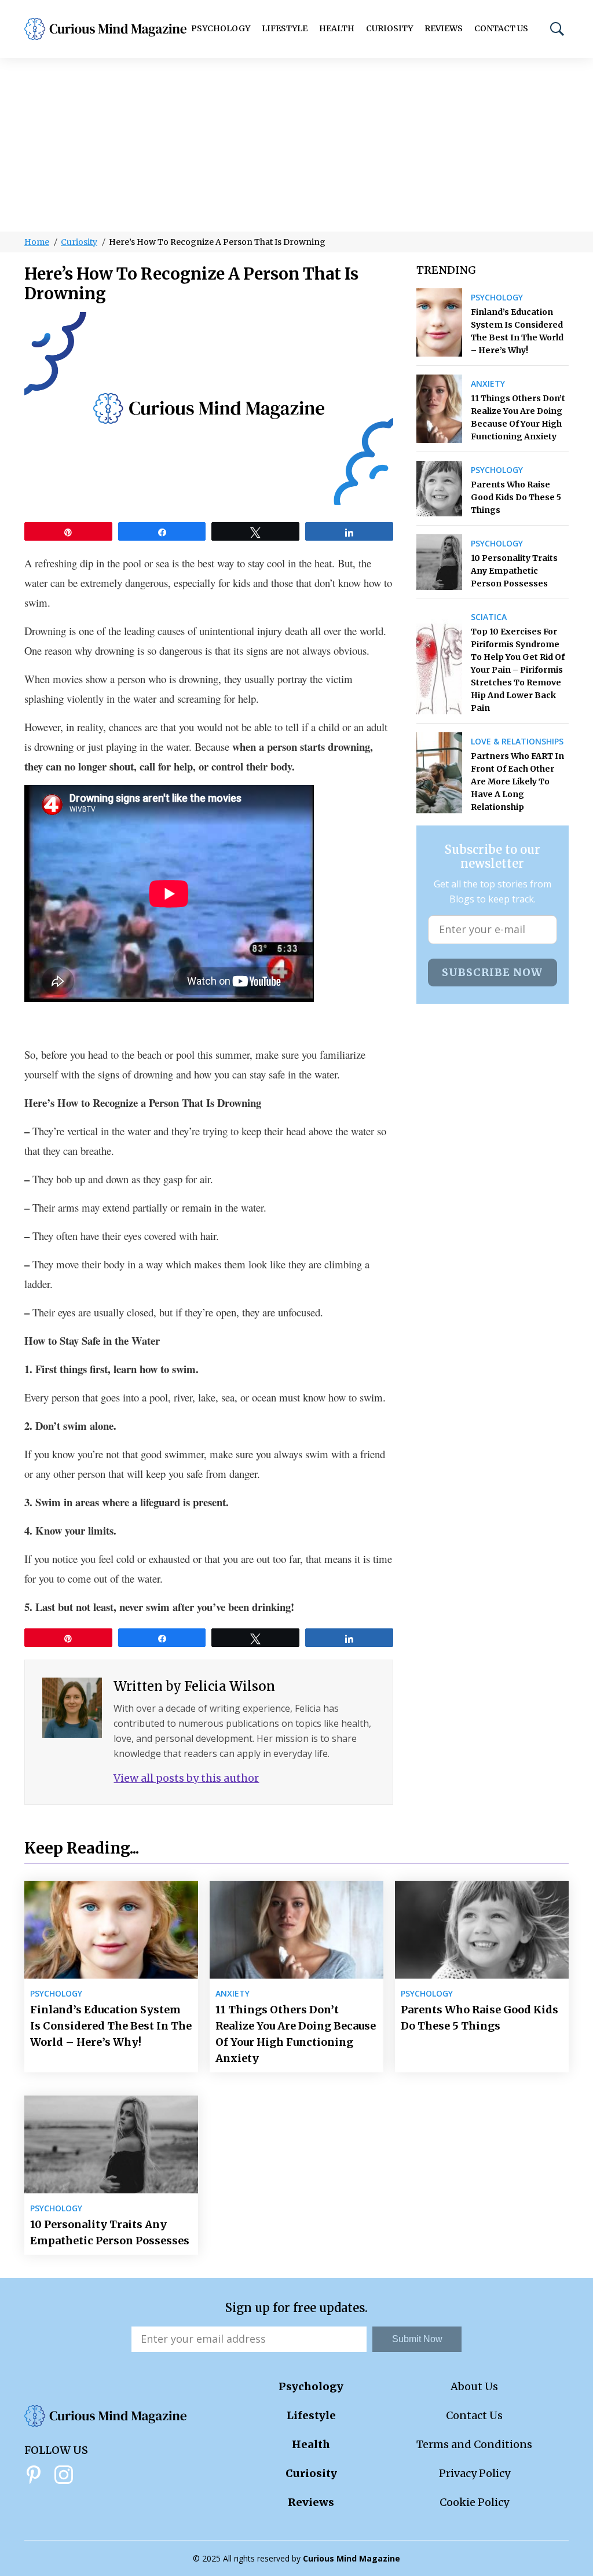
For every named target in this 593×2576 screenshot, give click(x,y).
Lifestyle (285, 28)
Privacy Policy (475, 2473)
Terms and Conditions (474, 2444)
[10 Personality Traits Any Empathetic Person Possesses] (439, 562)
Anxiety (488, 384)
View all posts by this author (186, 1778)
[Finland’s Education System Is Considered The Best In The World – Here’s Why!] (439, 322)
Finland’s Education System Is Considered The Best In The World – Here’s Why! (517, 331)
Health (337, 28)
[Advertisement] (296, 145)
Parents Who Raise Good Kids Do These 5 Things (516, 497)
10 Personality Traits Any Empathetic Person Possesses (514, 571)
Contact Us (501, 28)
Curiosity (389, 28)
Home (37, 242)
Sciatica (489, 617)
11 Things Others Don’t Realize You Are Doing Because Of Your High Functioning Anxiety (518, 417)
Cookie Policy (474, 2502)
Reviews (444, 28)
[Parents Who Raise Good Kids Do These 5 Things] (439, 489)
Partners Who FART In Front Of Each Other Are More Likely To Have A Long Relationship (517, 781)
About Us (474, 2386)
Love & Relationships (517, 742)
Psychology (221, 28)
